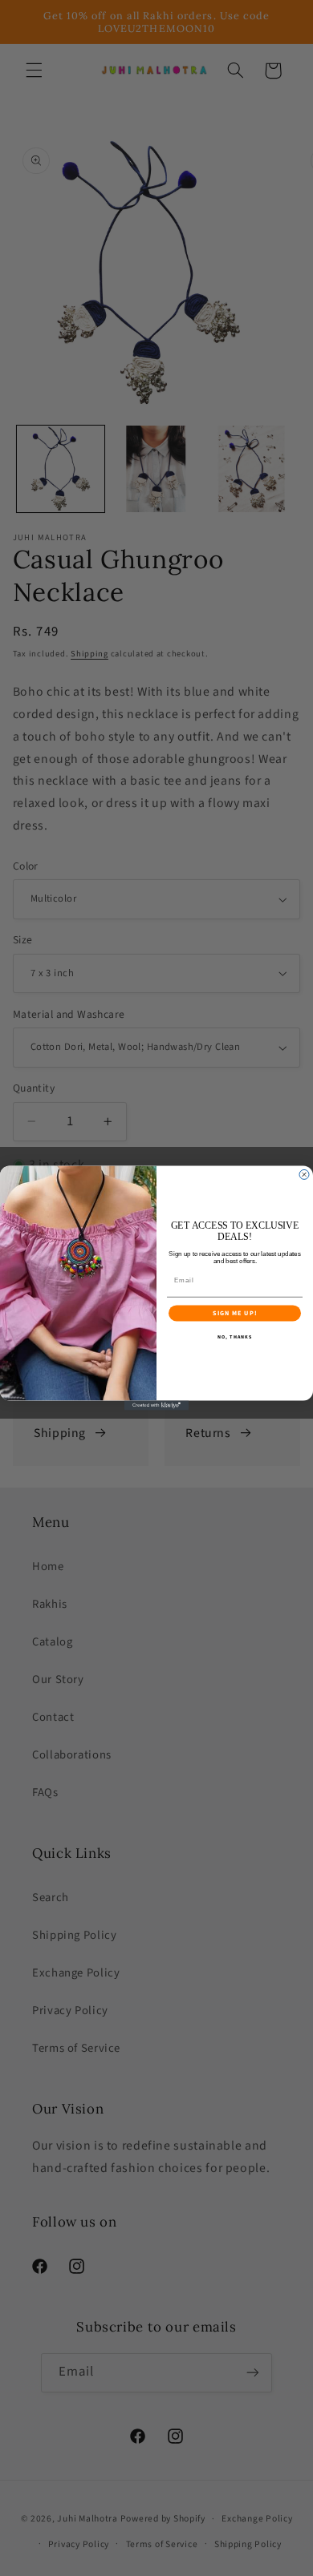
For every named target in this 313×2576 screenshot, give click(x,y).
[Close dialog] (304, 1175)
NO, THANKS (235, 1337)
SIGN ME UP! (235, 1313)
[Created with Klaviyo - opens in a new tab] (156, 1405)
